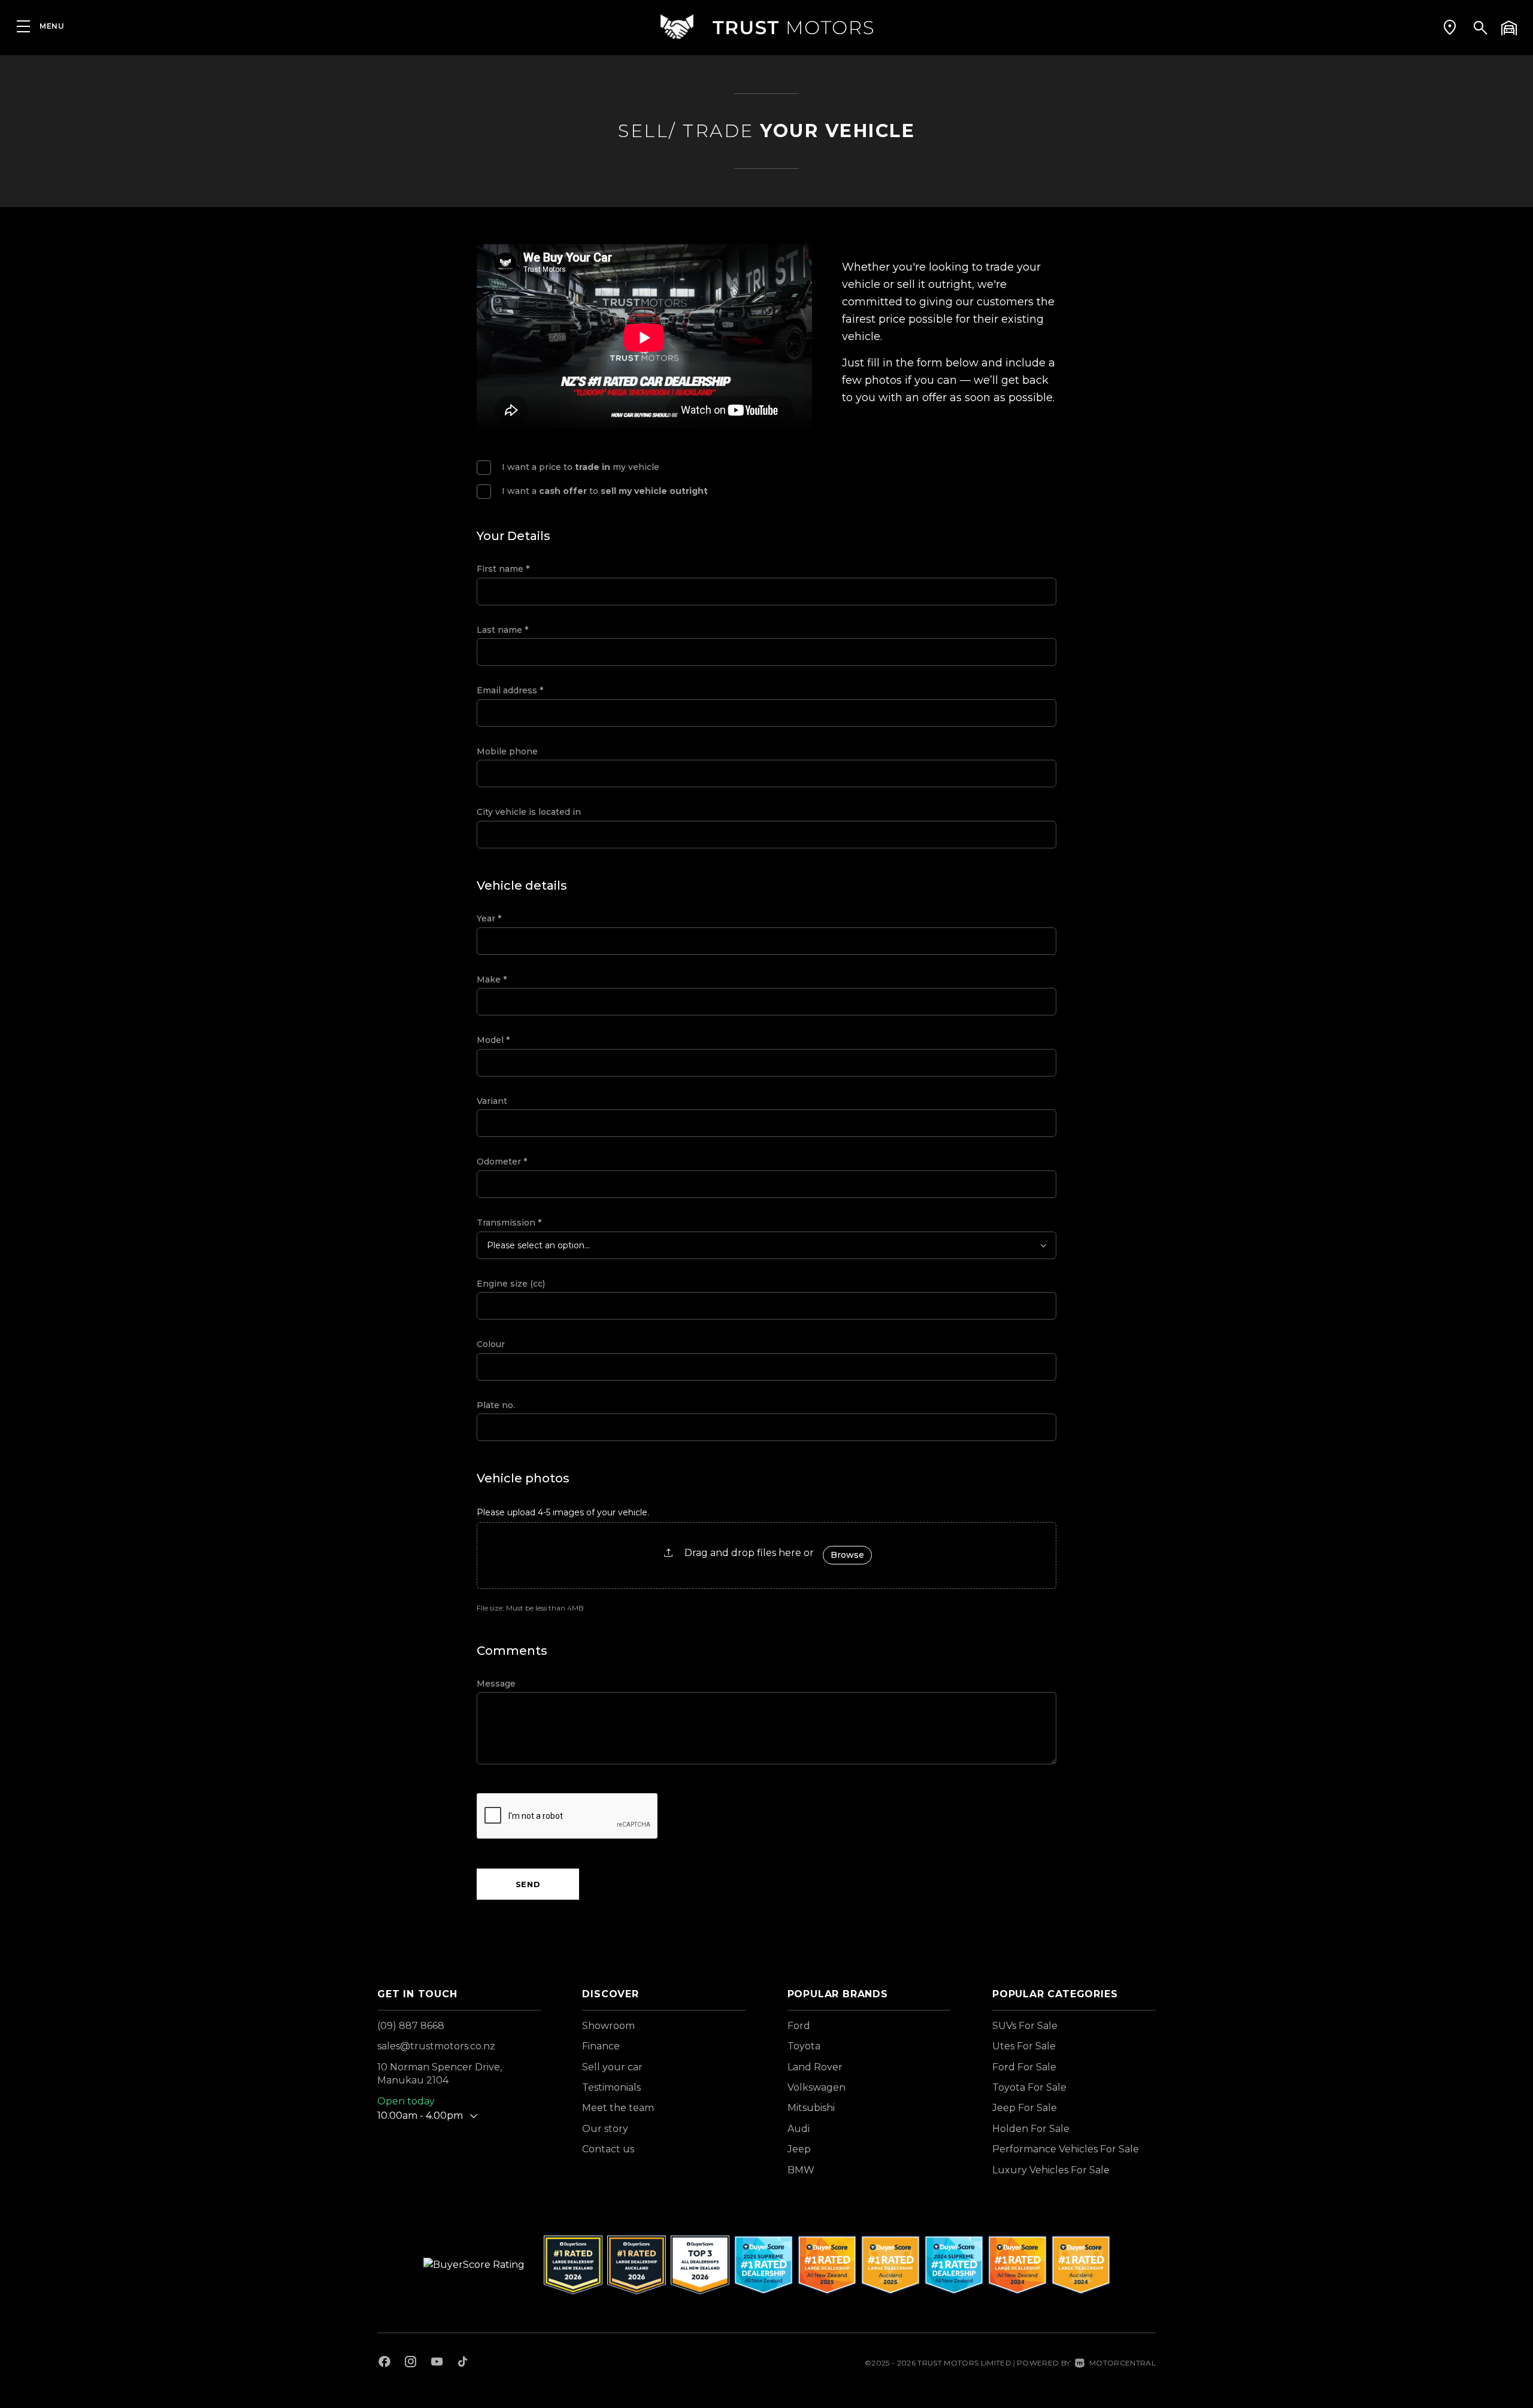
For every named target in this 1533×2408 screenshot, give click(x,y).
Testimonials (611, 2087)
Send (528, 1884)
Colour (491, 1344)
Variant (492, 1101)
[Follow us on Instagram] (411, 2363)
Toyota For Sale (1029, 2087)
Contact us (608, 2149)
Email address (510, 690)
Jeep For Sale (1025, 2108)
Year (489, 918)
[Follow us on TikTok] (463, 2363)
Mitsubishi (811, 2108)
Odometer (502, 1161)
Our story (605, 2129)
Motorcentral (1123, 2363)
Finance (601, 2046)
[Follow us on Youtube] (437, 2363)
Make (492, 979)
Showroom (608, 2026)
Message (496, 1684)
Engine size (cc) (511, 1284)
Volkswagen (817, 2087)
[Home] (766, 27)
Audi (799, 2129)
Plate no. (496, 1405)
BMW (801, 2170)
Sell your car (612, 2067)
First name (503, 569)
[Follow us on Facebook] (384, 2363)
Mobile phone (507, 751)
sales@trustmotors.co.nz (436, 2046)
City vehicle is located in (529, 812)
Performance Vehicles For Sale (1066, 2149)
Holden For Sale (1031, 2129)
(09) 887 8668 (411, 2026)
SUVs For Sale (1025, 2026)
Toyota (804, 2046)
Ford (799, 2026)
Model (493, 1040)
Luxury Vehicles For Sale (1051, 2170)
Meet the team (618, 2108)
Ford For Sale (1024, 2067)
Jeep (799, 2149)
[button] (1450, 27)
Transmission (509, 1223)
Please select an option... (538, 1245)
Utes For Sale (1024, 2046)
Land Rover (815, 2067)
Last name (502, 630)
